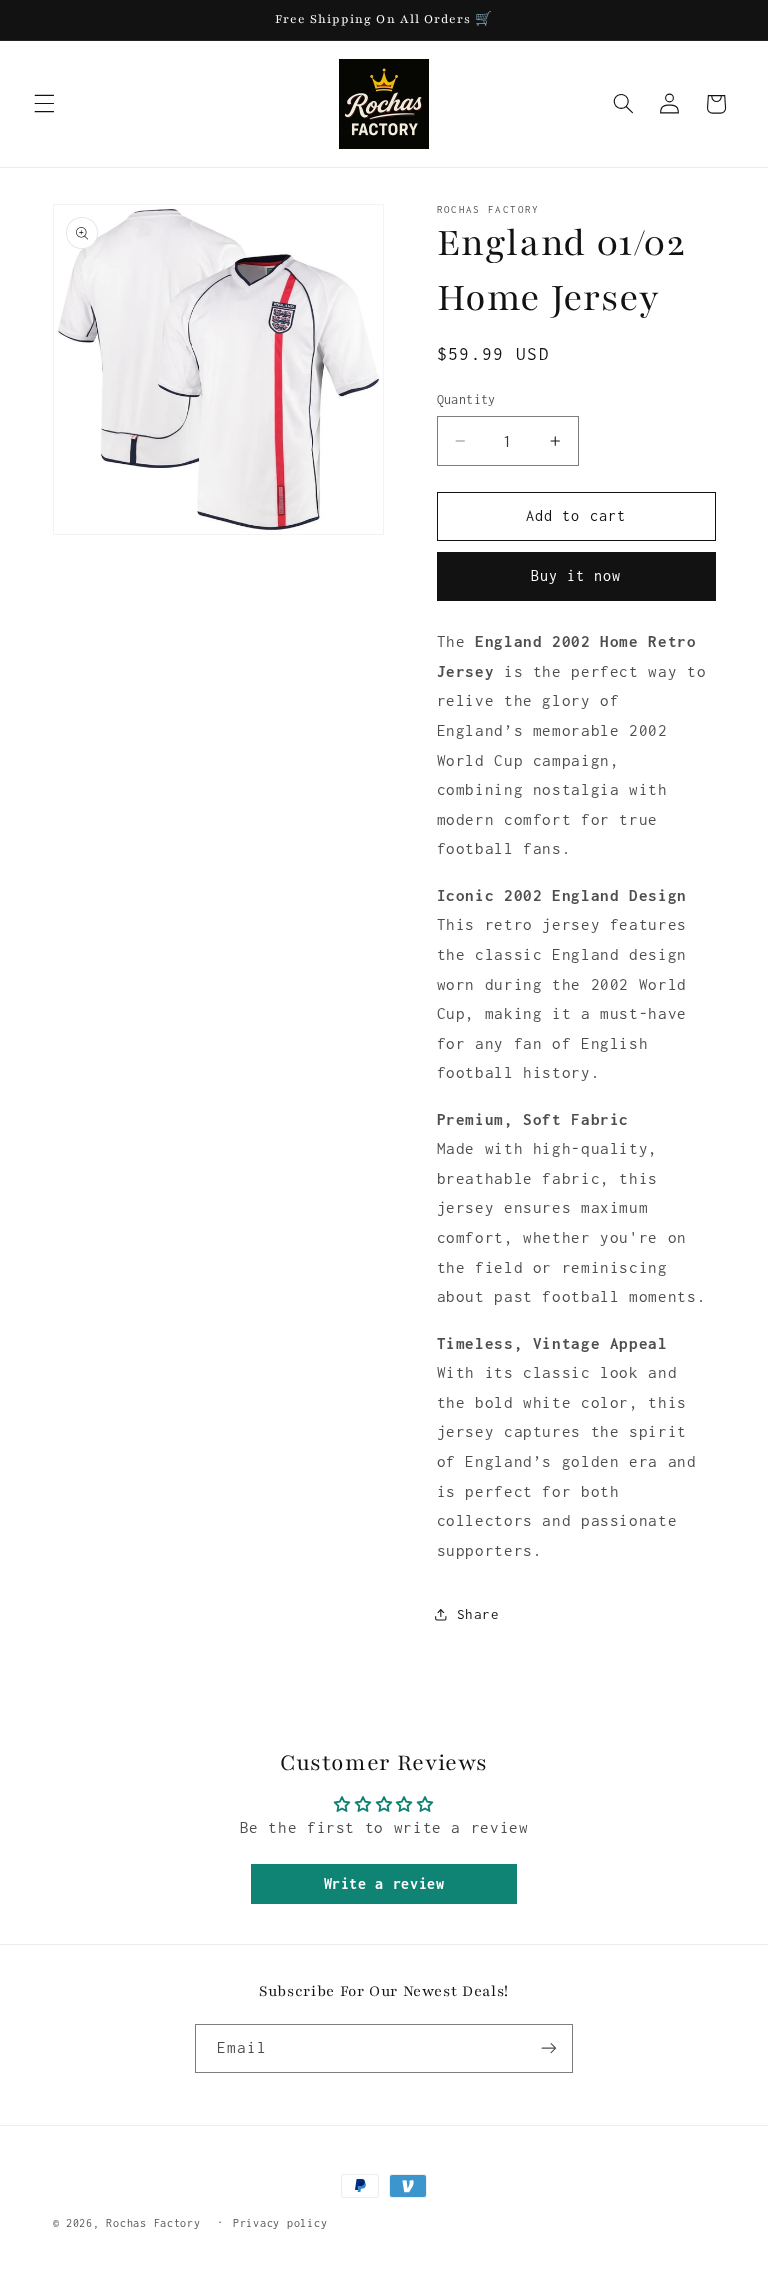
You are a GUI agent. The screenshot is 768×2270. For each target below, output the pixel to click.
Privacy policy (280, 2223)
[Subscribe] (549, 2048)
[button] (44, 104)
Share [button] (478, 1614)
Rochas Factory (153, 2223)
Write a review (384, 1883)
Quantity (466, 399)
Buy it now (576, 575)
